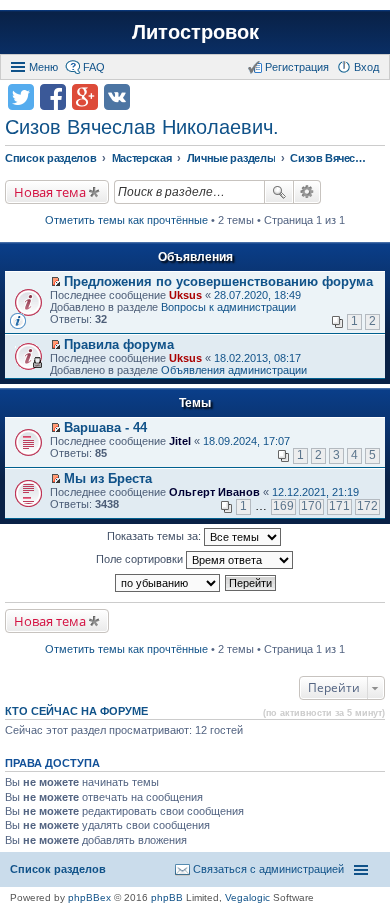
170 (311, 506)
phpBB (167, 897)
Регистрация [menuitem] (297, 67)
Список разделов (58, 869)
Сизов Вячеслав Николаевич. (142, 127)
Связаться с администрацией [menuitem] (268, 869)
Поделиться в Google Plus (85, 97)
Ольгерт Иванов (214, 492)
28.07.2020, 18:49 (257, 295)
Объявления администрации (234, 370)
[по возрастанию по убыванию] (168, 583)
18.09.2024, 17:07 (246, 441)
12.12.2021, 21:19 (315, 492)
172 (367, 506)
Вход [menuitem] (366, 67)
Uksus (185, 295)
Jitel (180, 441)
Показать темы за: (155, 536)
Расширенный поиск (307, 192)
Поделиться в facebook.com (53, 97)
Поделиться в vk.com (117, 97)
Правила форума (119, 344)
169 (283, 506)
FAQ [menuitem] (94, 67)
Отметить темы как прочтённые (126, 220)
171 (339, 506)
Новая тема (50, 192)
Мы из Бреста (108, 478)
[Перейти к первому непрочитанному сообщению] (55, 282)
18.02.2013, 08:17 (257, 358)
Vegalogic (247, 897)
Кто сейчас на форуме (76, 711)
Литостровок (195, 32)
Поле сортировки (141, 559)
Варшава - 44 (105, 427)
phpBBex (89, 897)
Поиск (279, 192)
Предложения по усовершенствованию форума (218, 281)
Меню (43, 67)
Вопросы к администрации (228, 307)
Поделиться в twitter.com (21, 97)
